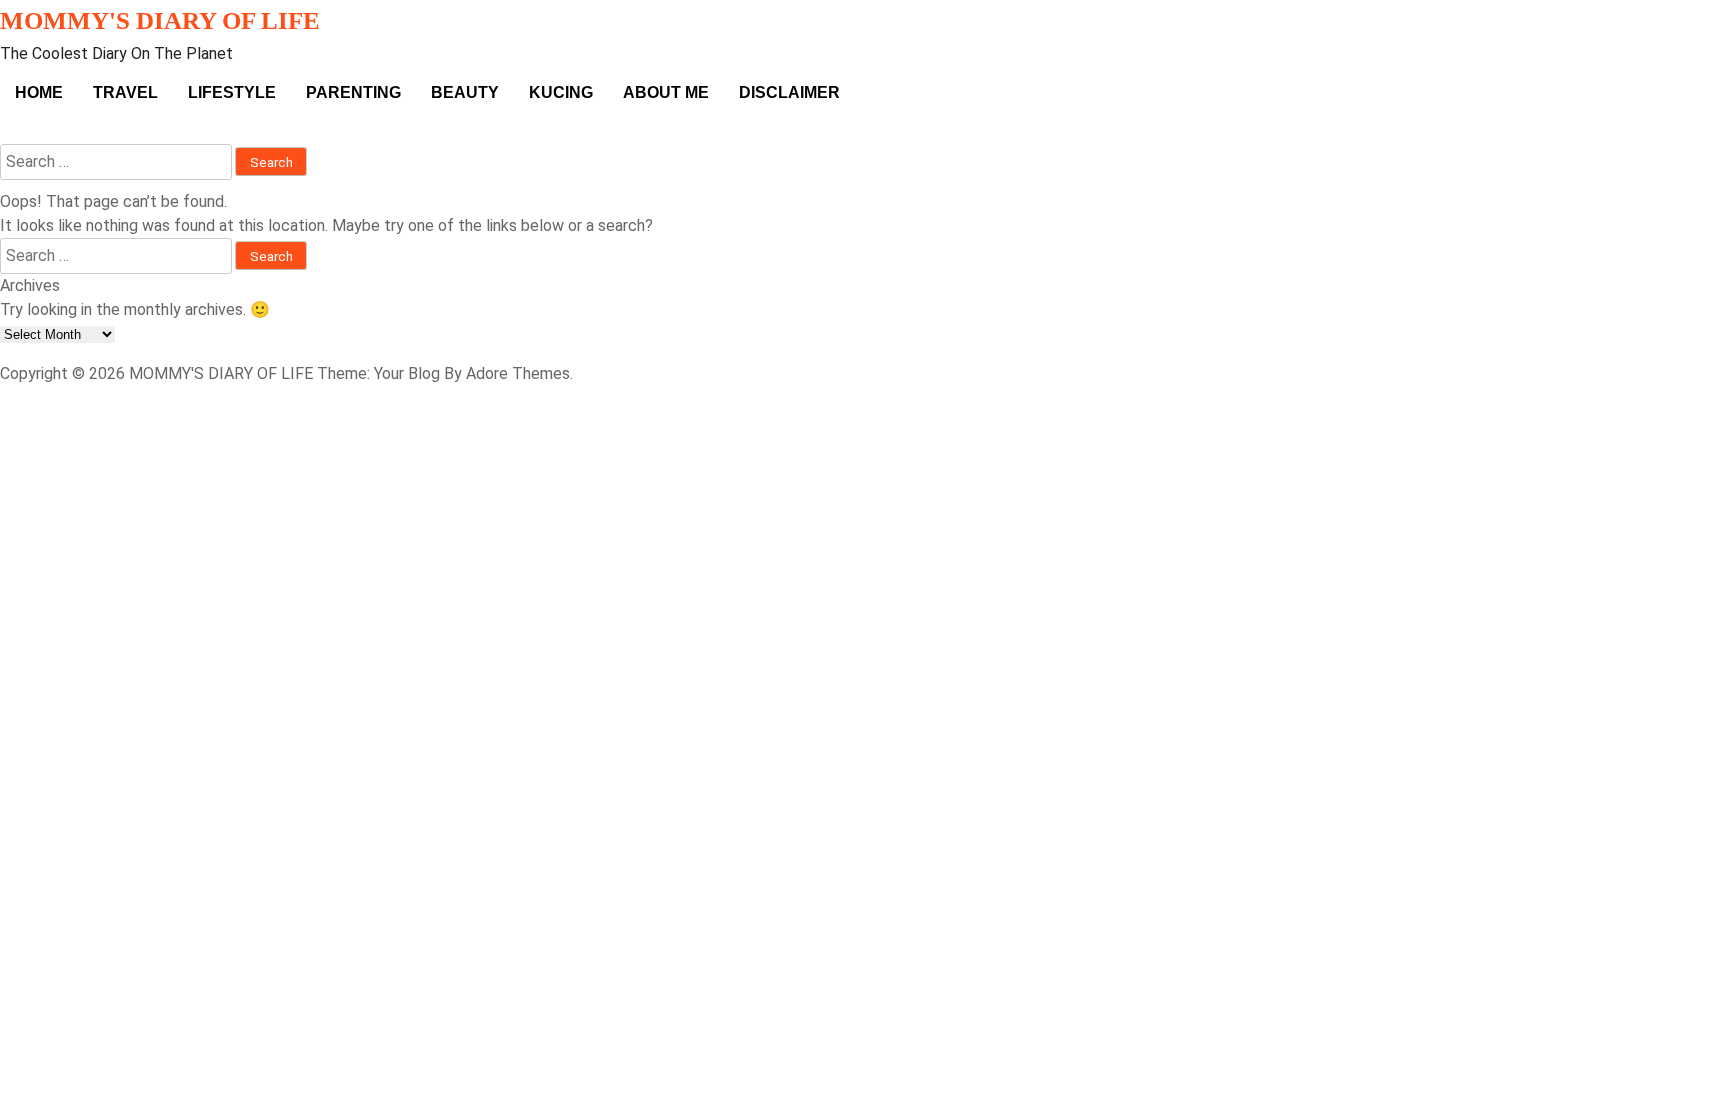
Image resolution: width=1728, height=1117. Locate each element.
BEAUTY (465, 92)
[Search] (6, 131)
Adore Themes (518, 373)
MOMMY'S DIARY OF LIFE (160, 20)
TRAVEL (125, 92)
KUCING (561, 92)
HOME (39, 92)
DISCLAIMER (789, 92)
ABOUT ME (666, 92)
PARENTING (353, 92)
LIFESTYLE (232, 92)
